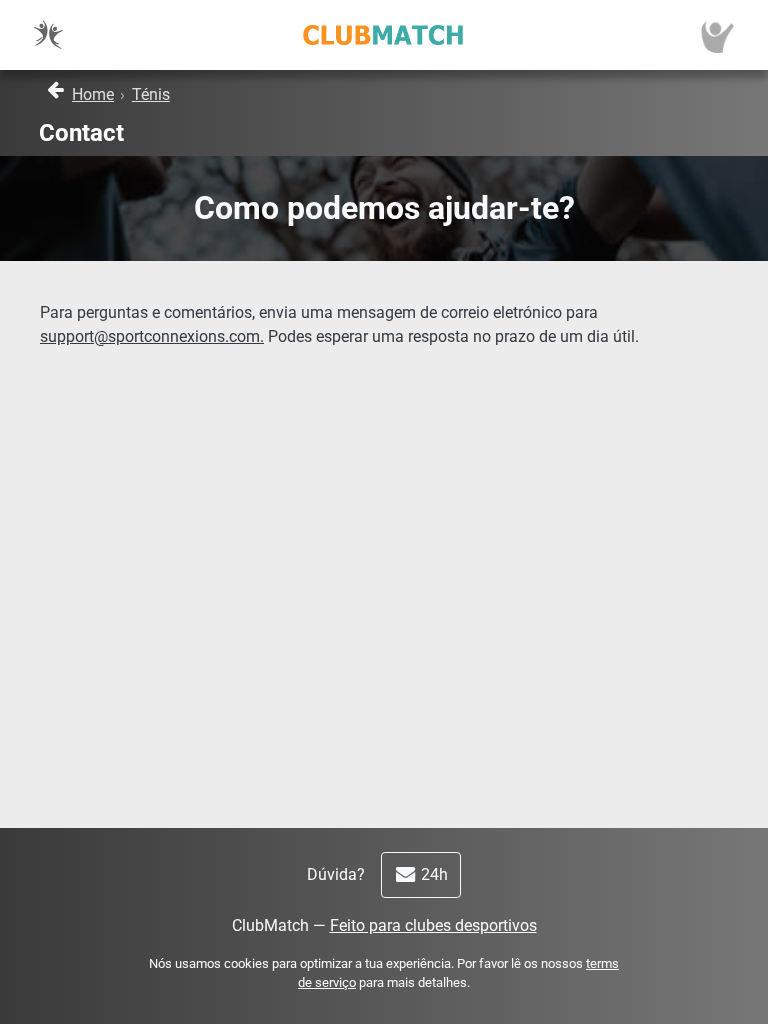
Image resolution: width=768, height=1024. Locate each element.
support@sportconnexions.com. (152, 336)
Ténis (151, 94)
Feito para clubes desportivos (433, 925)
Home (93, 94)
